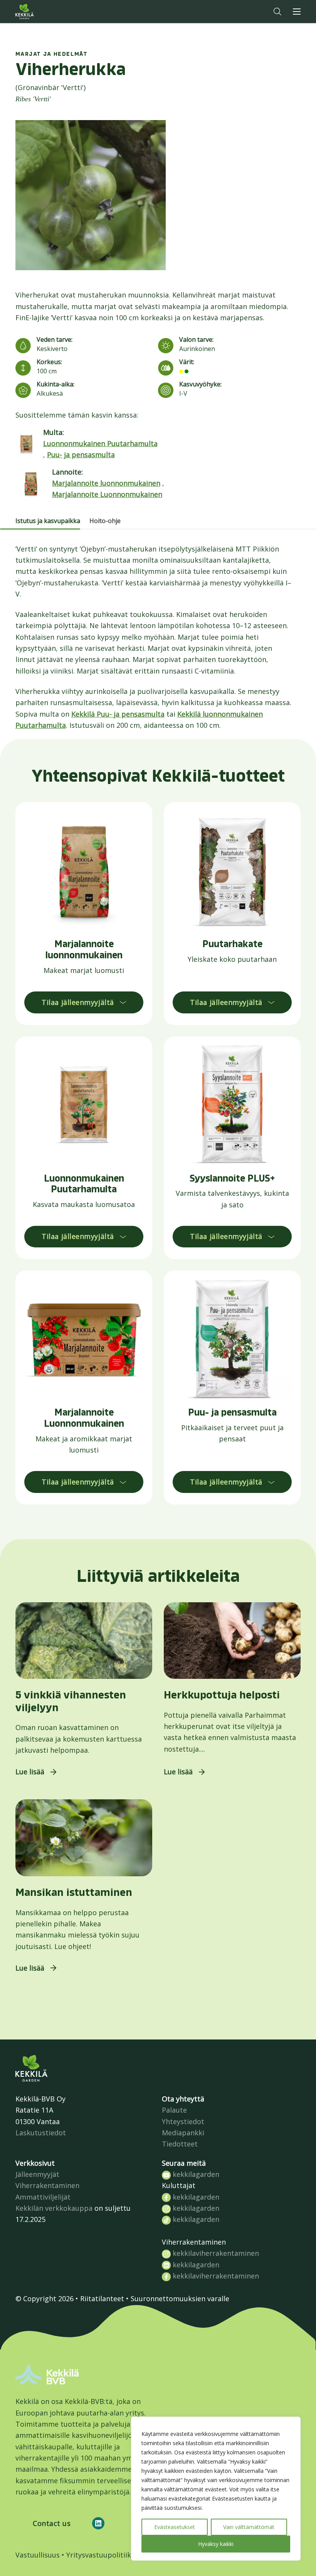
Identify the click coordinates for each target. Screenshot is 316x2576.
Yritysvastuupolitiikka (103, 2555)
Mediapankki (183, 2133)
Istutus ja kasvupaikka (48, 521)
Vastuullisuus (38, 2555)
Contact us (52, 2523)
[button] (277, 12)
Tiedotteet (180, 2144)
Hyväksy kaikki (216, 2544)
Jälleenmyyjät (37, 2174)
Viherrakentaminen (47, 2185)
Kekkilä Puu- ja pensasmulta (118, 714)
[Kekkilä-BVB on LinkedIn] (98, 2523)
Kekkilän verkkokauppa (54, 2208)
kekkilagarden (195, 2174)
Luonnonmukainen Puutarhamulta (100, 443)
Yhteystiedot (183, 2121)
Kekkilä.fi (40, 12)
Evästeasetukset (175, 2527)
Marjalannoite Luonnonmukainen (107, 494)
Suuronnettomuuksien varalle (180, 2299)
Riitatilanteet (102, 2299)
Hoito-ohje (105, 521)
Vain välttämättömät (249, 2527)
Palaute (174, 2110)
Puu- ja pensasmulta (81, 455)
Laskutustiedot (41, 2133)
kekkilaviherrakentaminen (215, 2253)
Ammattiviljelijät (43, 2197)
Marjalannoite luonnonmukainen (106, 483)
